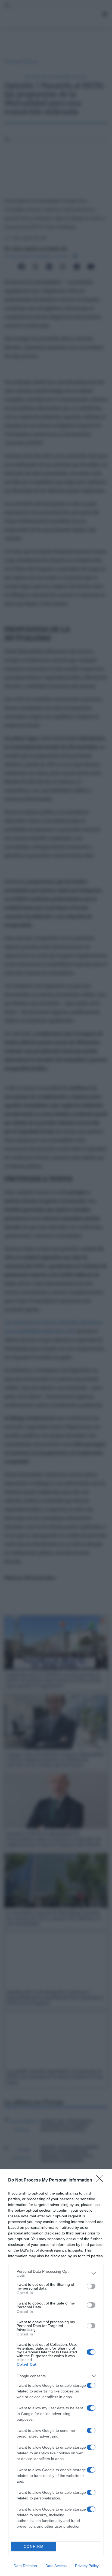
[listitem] (56, 2273)
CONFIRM (34, 2547)
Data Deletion (25, 2566)
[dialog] (56, 2373)
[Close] (101, 2180)
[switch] (91, 2286)
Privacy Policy (87, 2566)
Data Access (56, 2566)
